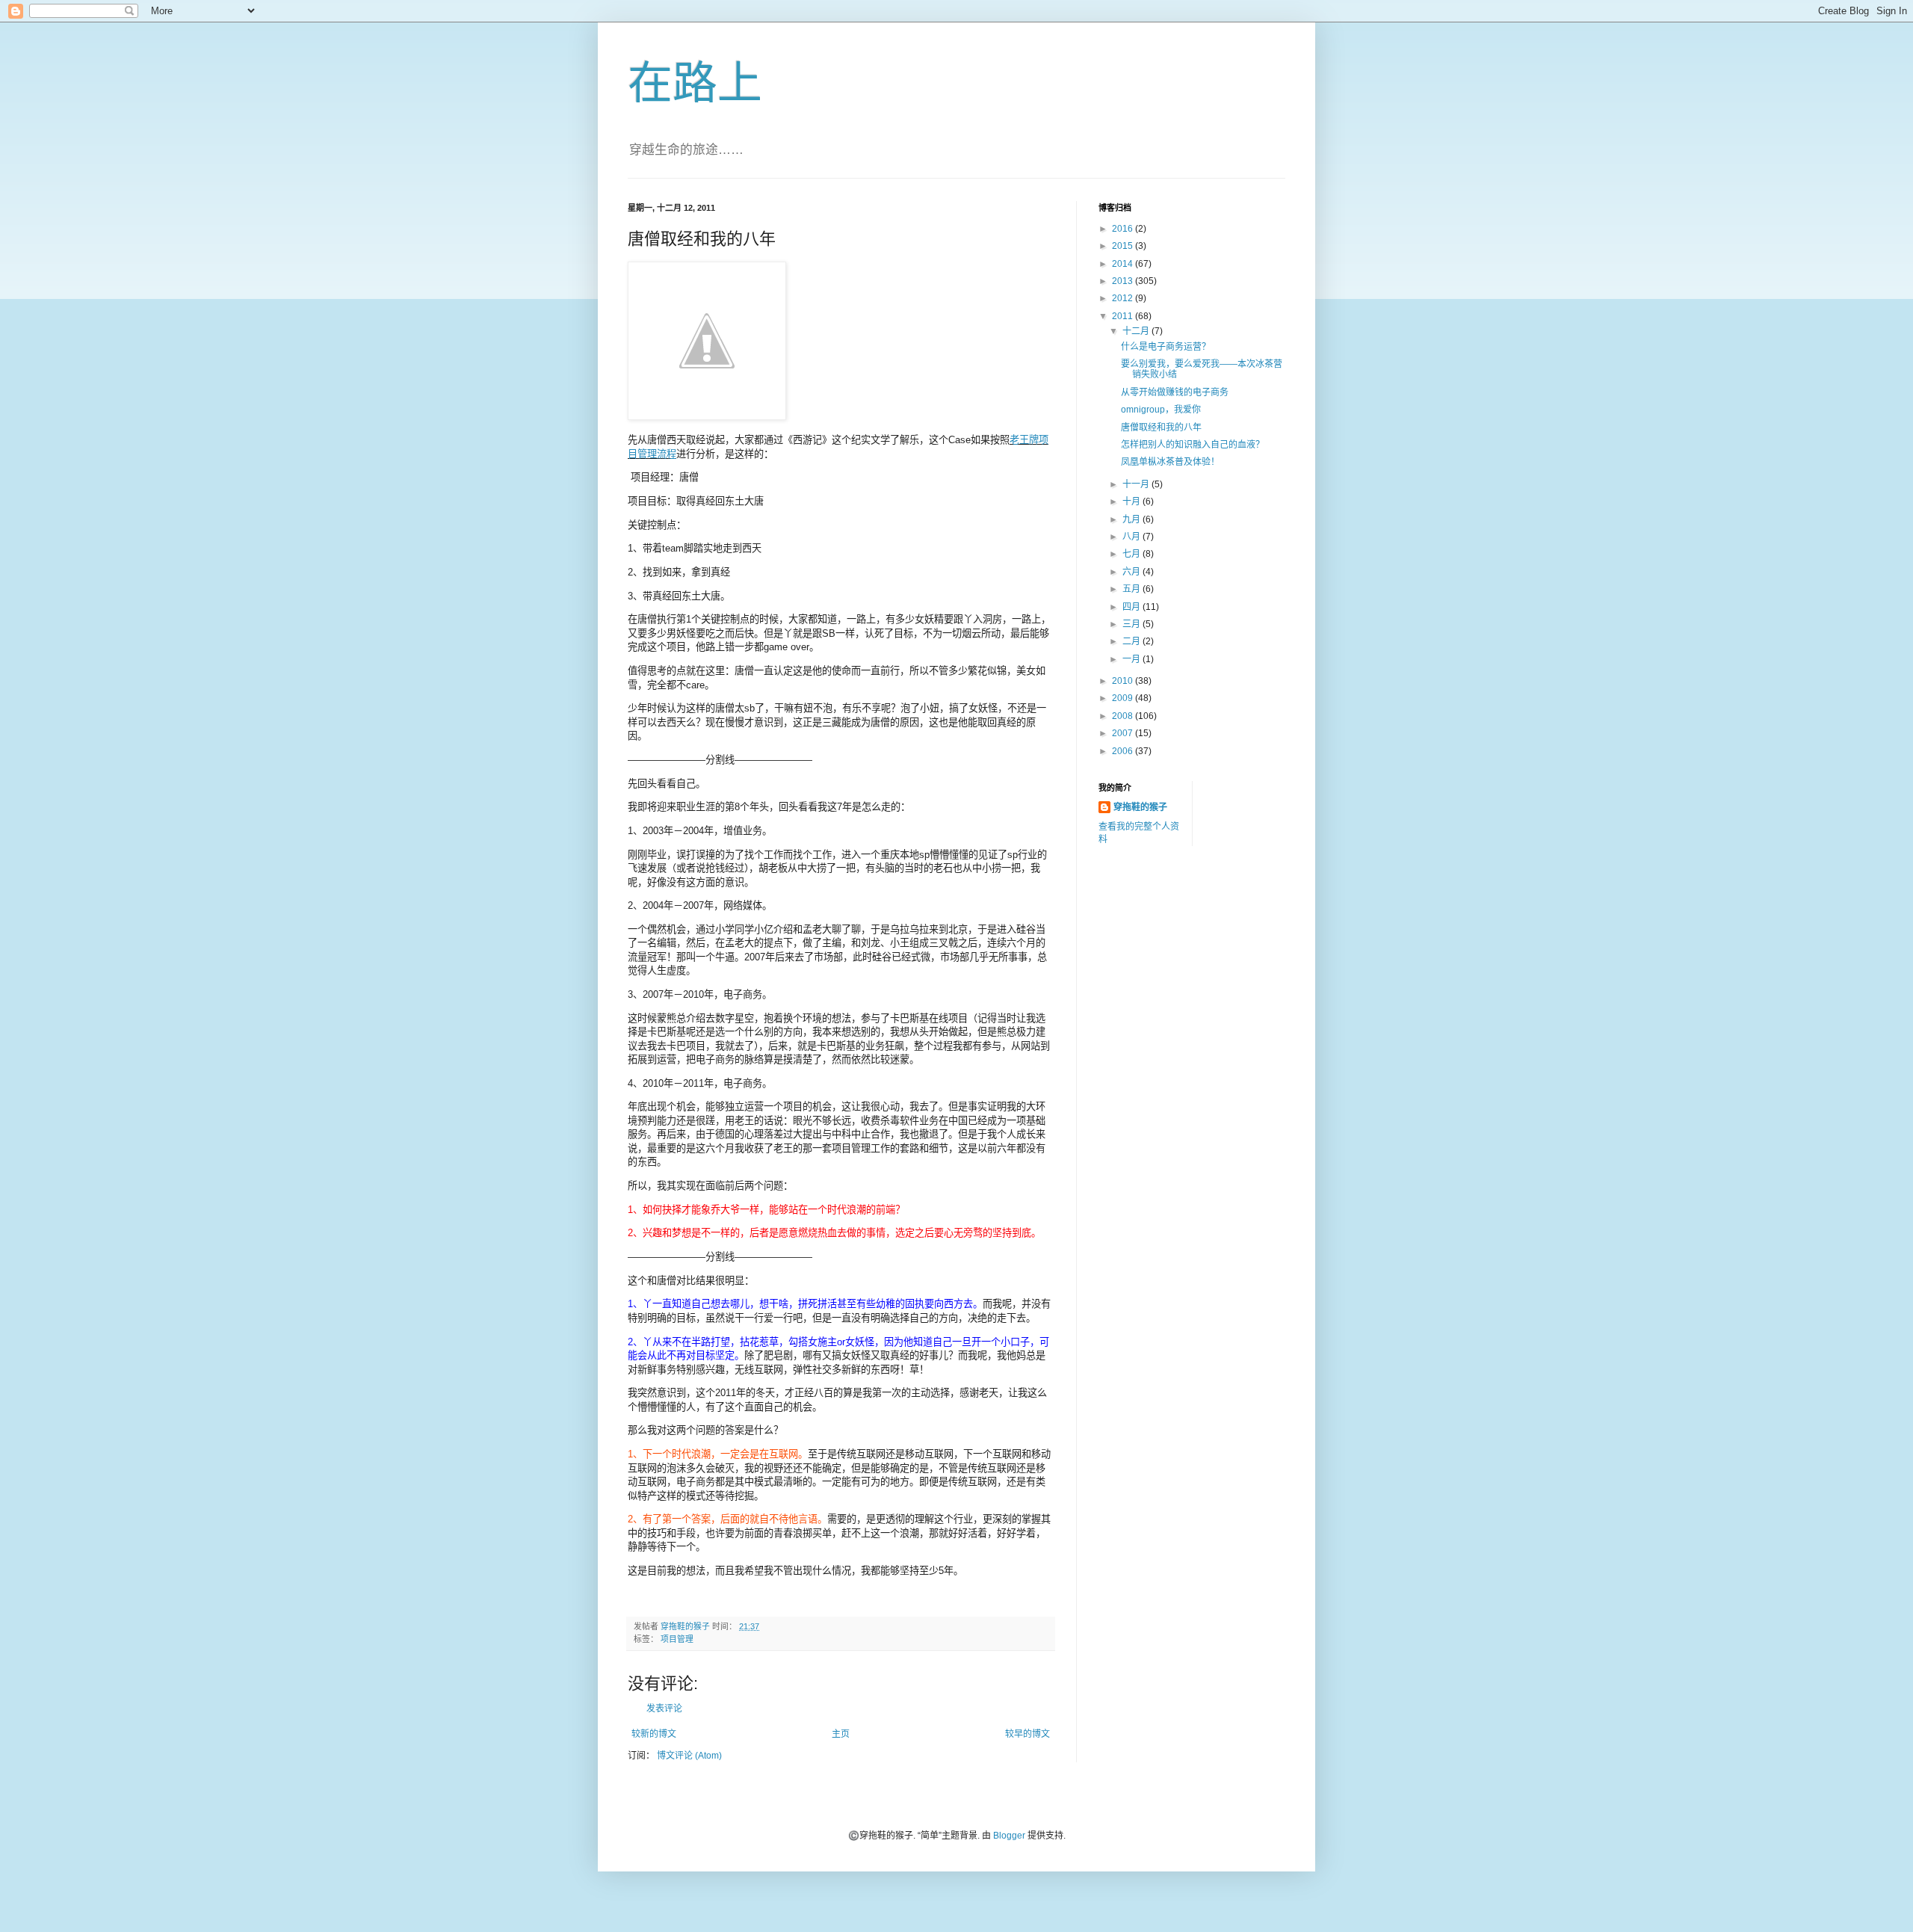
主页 (841, 1734)
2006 (1124, 751)
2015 (1124, 246)
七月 (1132, 554)
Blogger (1009, 1836)
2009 (1124, 698)
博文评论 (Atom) (689, 1756)
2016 (1124, 229)
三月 (1132, 624)
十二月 (1137, 331)
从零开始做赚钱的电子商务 (1175, 392)
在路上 (695, 83)
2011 (1124, 316)
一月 (1132, 659)
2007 (1124, 733)
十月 (1132, 501)
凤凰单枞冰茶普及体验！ (1170, 462)
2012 (1124, 298)
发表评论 (664, 1709)
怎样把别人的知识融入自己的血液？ (1193, 445)
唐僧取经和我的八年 (1161, 428)
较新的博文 (654, 1734)
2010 (1124, 681)
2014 (1124, 264)
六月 (1132, 572)
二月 (1132, 641)
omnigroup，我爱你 (1161, 410)
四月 (1132, 607)
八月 (1132, 537)
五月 (1132, 589)
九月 (1132, 519)
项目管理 (677, 1639)
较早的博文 (1027, 1734)
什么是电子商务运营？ (1166, 347)
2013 (1124, 281)
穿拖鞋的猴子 (1140, 807)
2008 (1124, 716)
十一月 (1137, 484)
